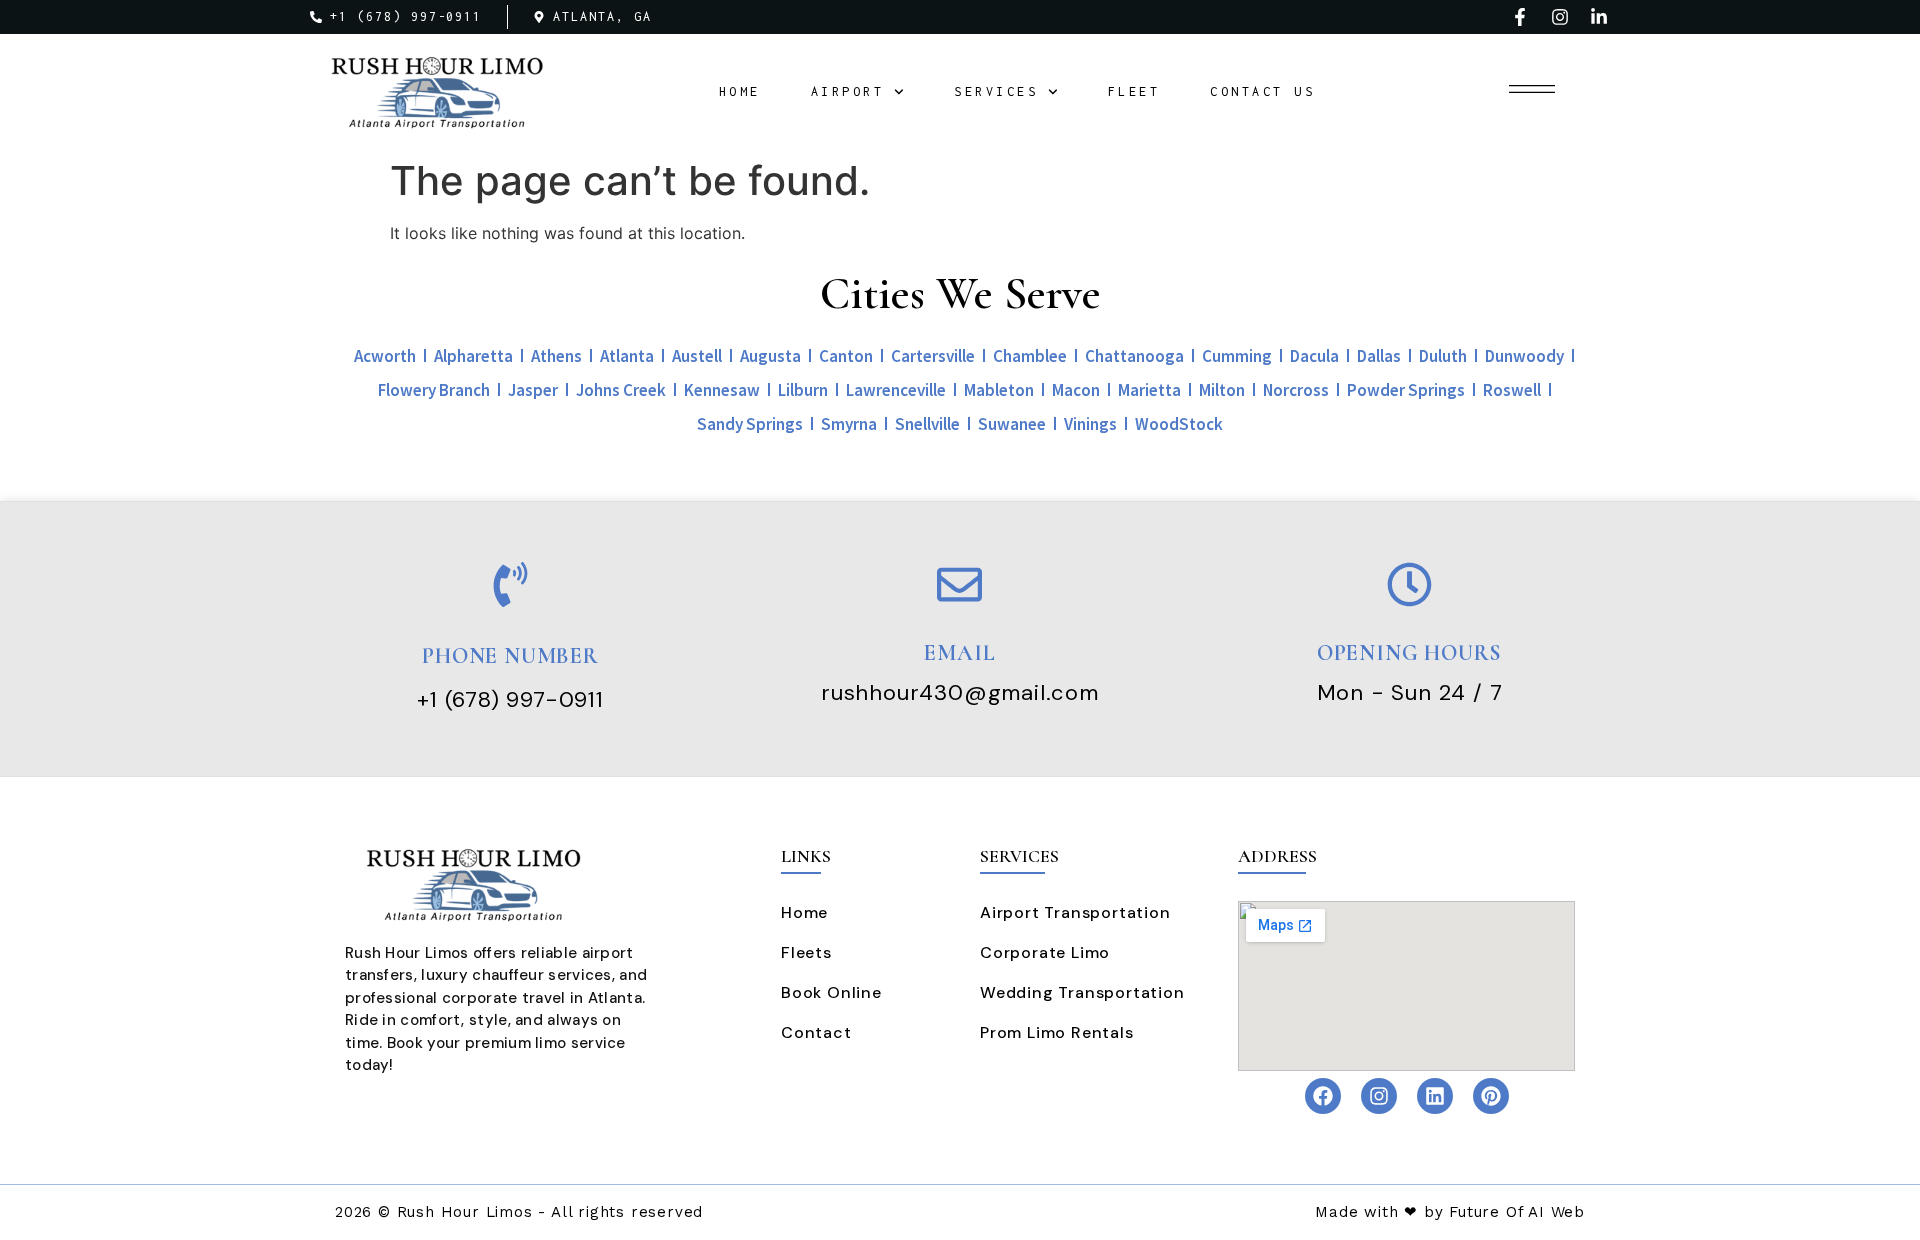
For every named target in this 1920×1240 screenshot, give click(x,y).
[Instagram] (1560, 17)
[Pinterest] (1491, 1096)
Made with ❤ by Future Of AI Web (1450, 1212)
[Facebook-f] (1520, 17)
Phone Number (510, 656)
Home (740, 91)
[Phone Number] (510, 584)
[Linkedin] (1435, 1096)
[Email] (959, 584)
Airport (848, 91)
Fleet (1134, 91)
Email (959, 653)
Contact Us (1262, 91)
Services (996, 91)
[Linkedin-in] (1599, 17)
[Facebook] (1323, 1096)
